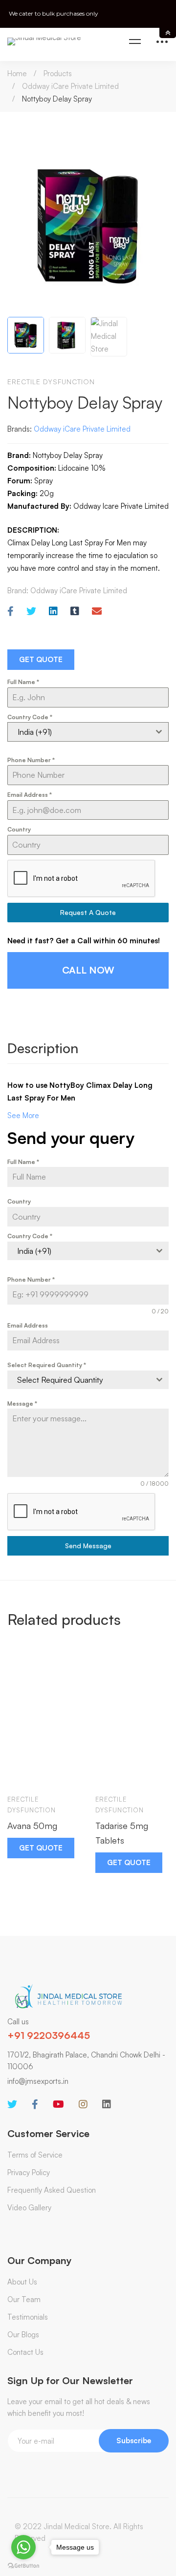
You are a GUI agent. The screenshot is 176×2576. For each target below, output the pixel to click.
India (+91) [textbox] (35, 732)
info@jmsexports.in (38, 2081)
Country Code (30, 717)
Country (19, 829)
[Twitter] (31, 612)
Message (22, 1403)
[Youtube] (58, 2104)
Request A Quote (88, 912)
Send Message (88, 1546)
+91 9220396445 (49, 2035)
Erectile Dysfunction (51, 382)
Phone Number (31, 760)
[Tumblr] (75, 612)
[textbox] (79, 1380)
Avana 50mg (32, 1826)
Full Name (23, 682)
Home (17, 73)
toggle (168, 33)
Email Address (30, 795)
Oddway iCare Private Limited (70, 86)
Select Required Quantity (47, 1365)
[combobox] (88, 732)
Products (58, 73)
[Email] (97, 612)
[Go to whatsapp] (23, 2547)
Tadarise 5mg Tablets (122, 1833)
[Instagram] (83, 2104)
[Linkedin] (53, 612)
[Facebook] (11, 612)
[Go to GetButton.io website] (23, 2566)
